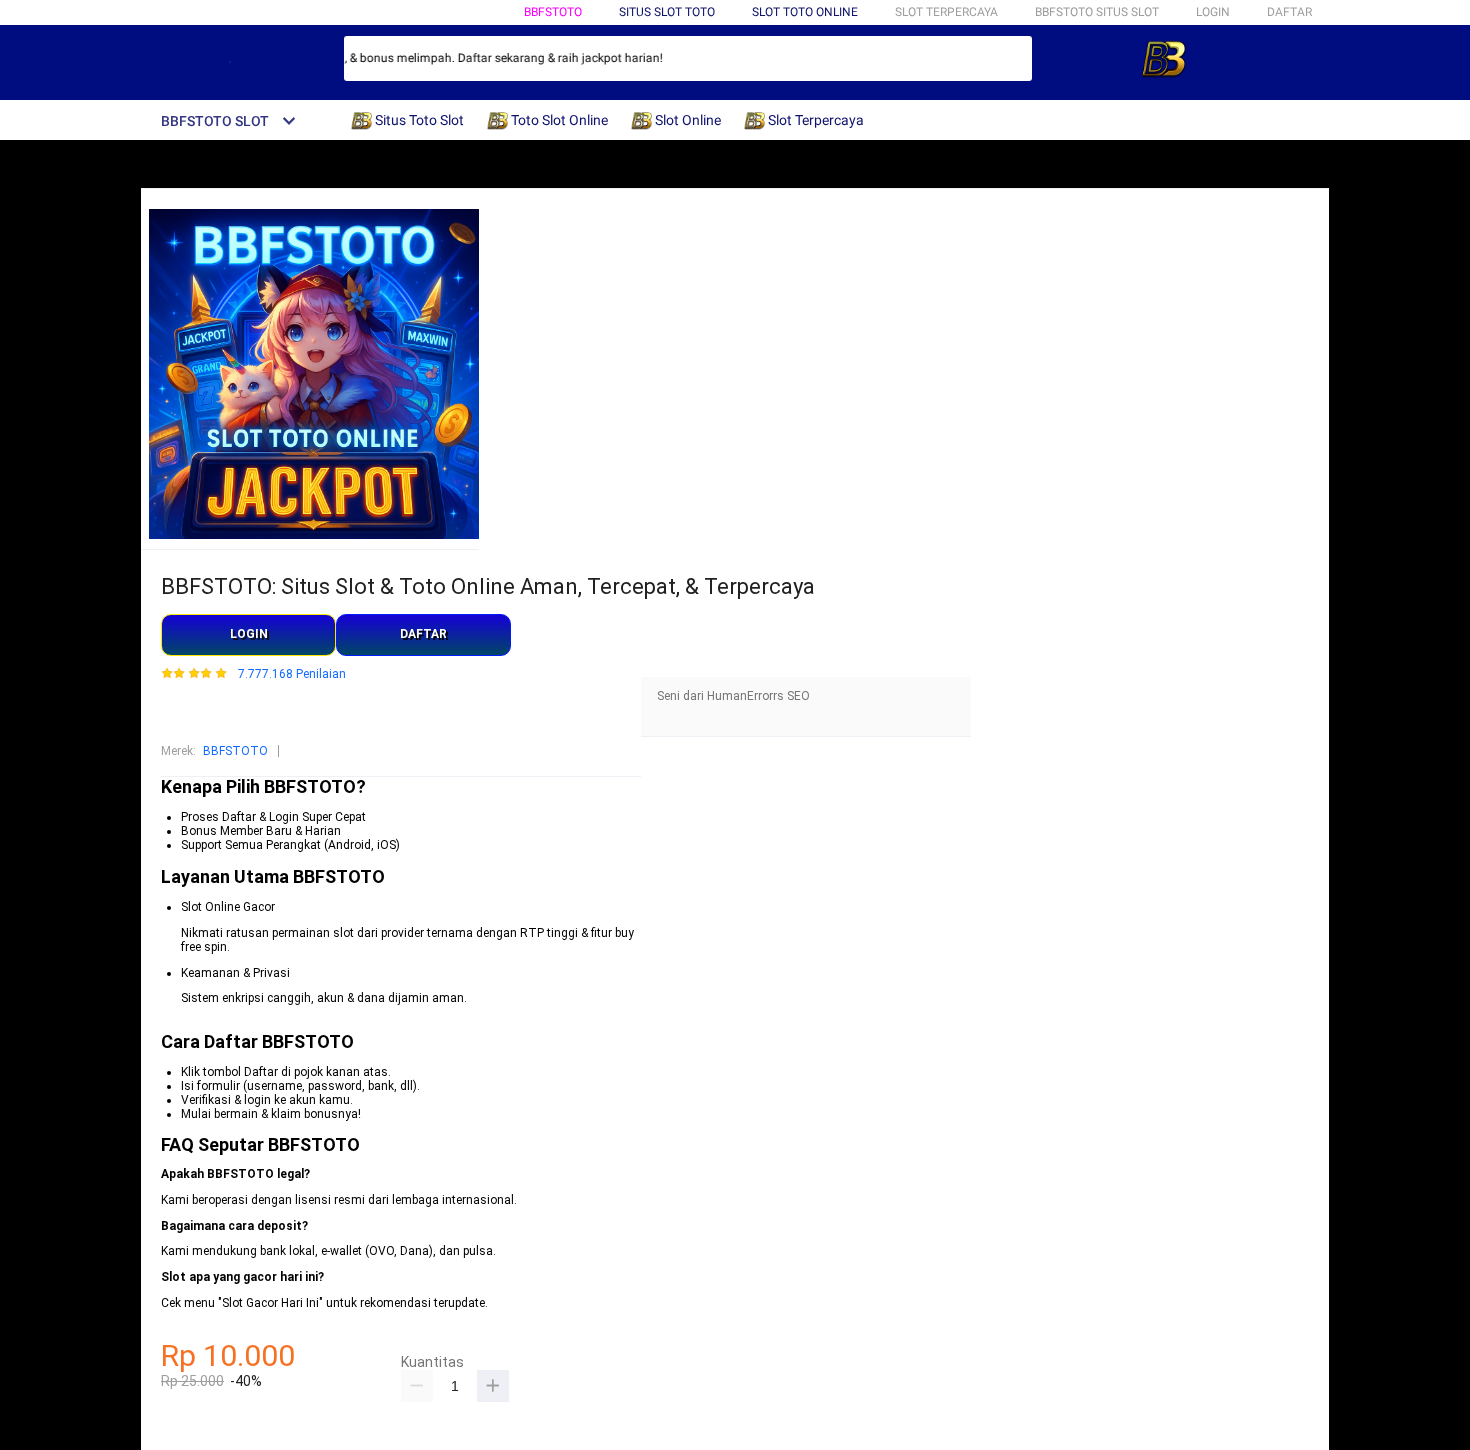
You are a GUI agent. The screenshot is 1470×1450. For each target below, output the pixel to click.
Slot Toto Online (805, 12)
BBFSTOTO (553, 12)
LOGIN (1213, 12)
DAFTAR (1289, 12)
